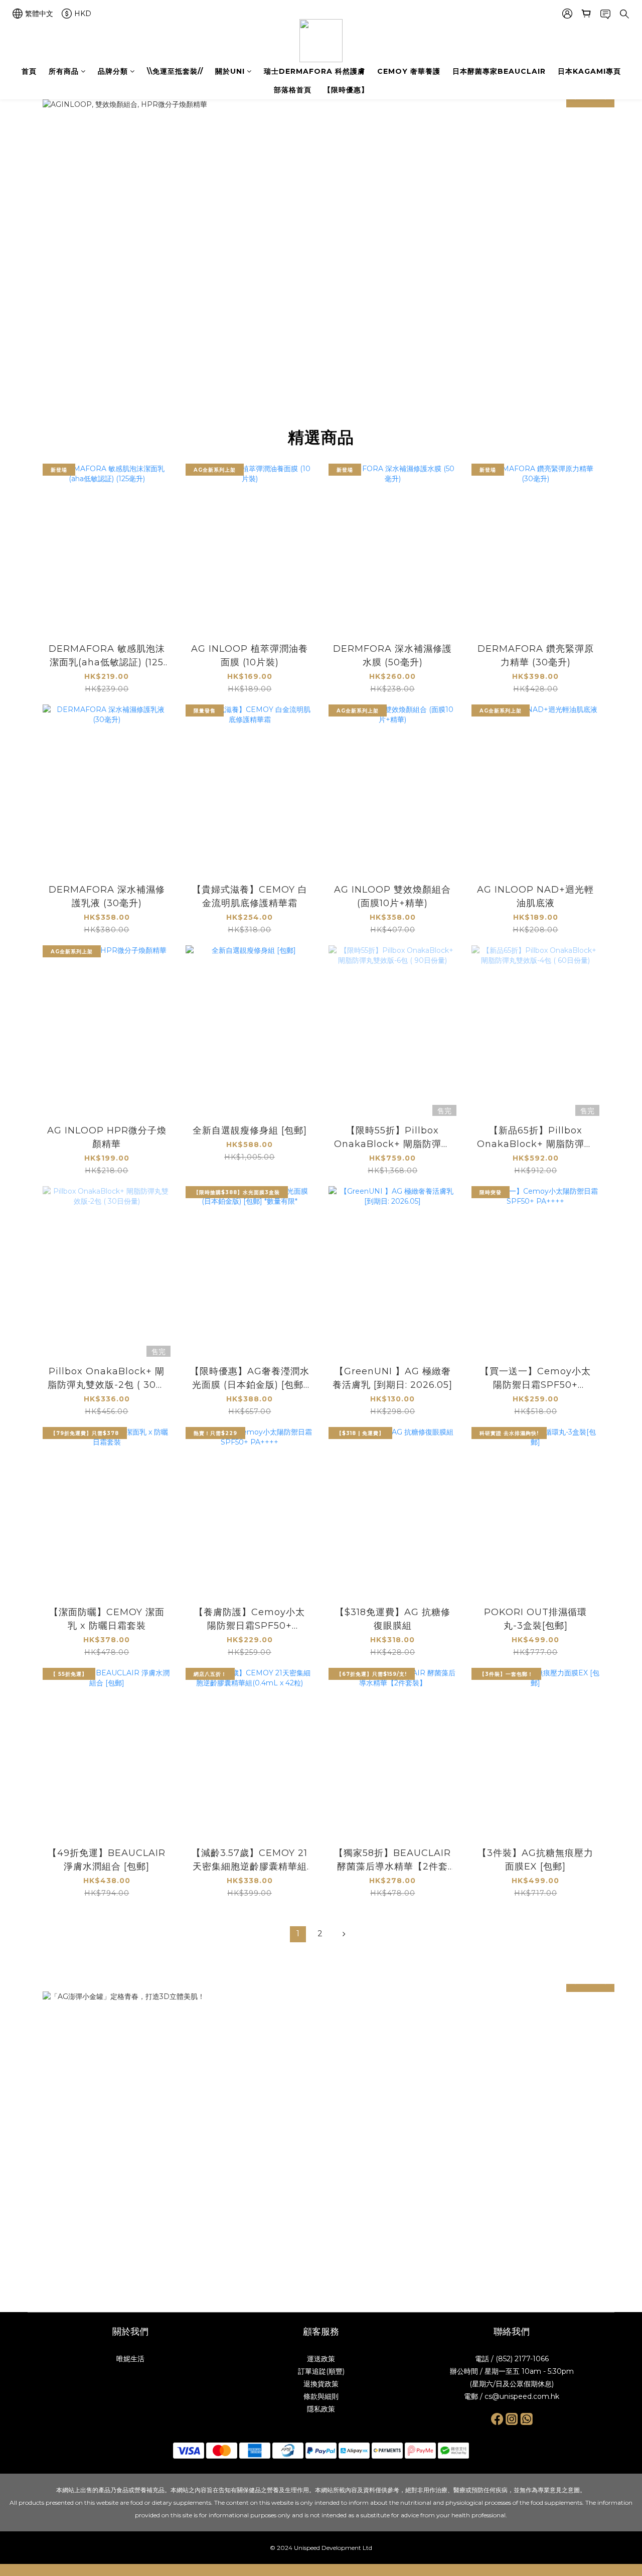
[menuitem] (298, 1934)
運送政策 (321, 2359)
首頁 (29, 71)
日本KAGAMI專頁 (589, 71)
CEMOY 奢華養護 (409, 71)
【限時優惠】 (346, 90)
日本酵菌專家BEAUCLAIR (499, 71)
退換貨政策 (321, 2384)
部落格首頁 (293, 90)
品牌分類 (113, 71)
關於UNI (230, 71)
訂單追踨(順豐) (321, 2371)
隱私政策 (321, 2409)
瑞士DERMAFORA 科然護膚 (314, 71)
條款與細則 (321, 2396)
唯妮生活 (130, 2359)
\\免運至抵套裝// (175, 71)
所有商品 (64, 71)
